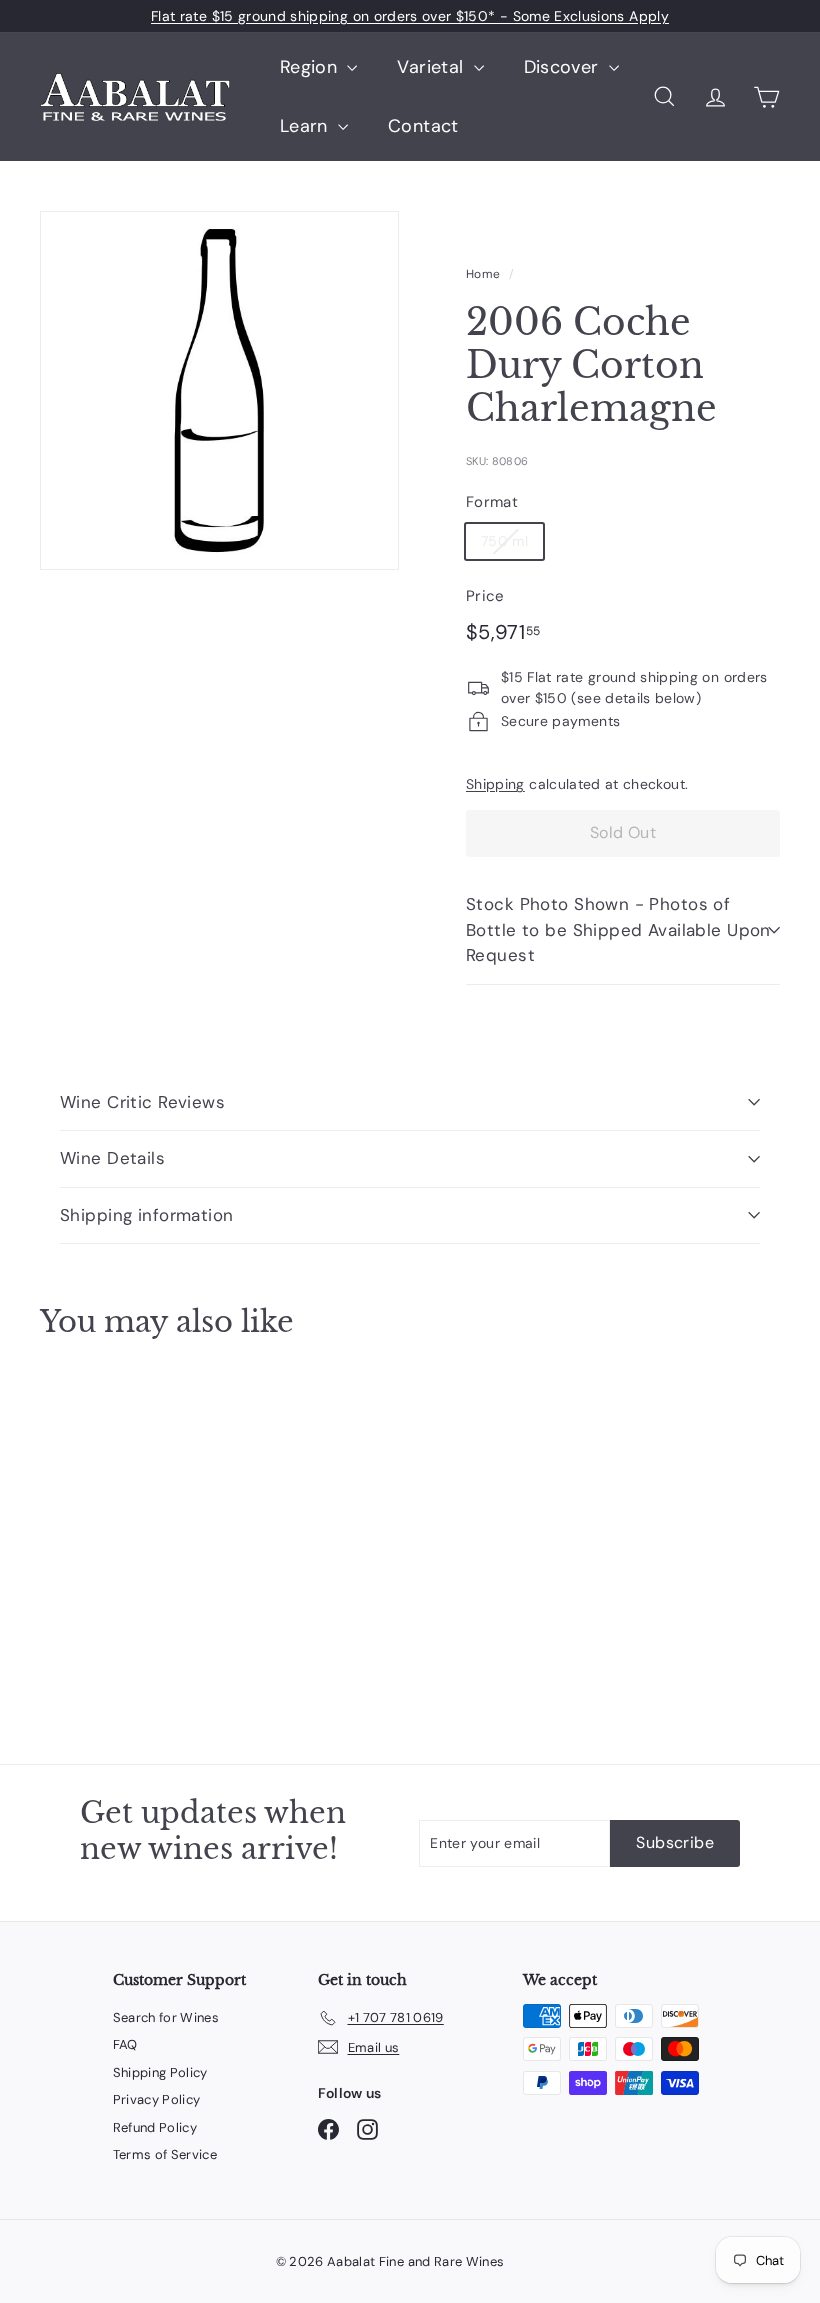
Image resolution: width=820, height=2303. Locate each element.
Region (311, 67)
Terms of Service (165, 2154)
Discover (564, 67)
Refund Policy (155, 2127)
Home (483, 274)
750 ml (504, 541)
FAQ (125, 2044)
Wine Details (112, 1158)
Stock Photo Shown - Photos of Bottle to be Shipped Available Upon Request (618, 929)
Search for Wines (166, 2017)
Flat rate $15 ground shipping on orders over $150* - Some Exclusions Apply (410, 16)
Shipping (495, 784)
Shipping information (147, 1215)
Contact (423, 126)
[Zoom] (219, 390)
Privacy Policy (157, 2099)
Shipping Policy (160, 2072)
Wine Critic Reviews (142, 1102)
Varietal (432, 67)
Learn (306, 126)
